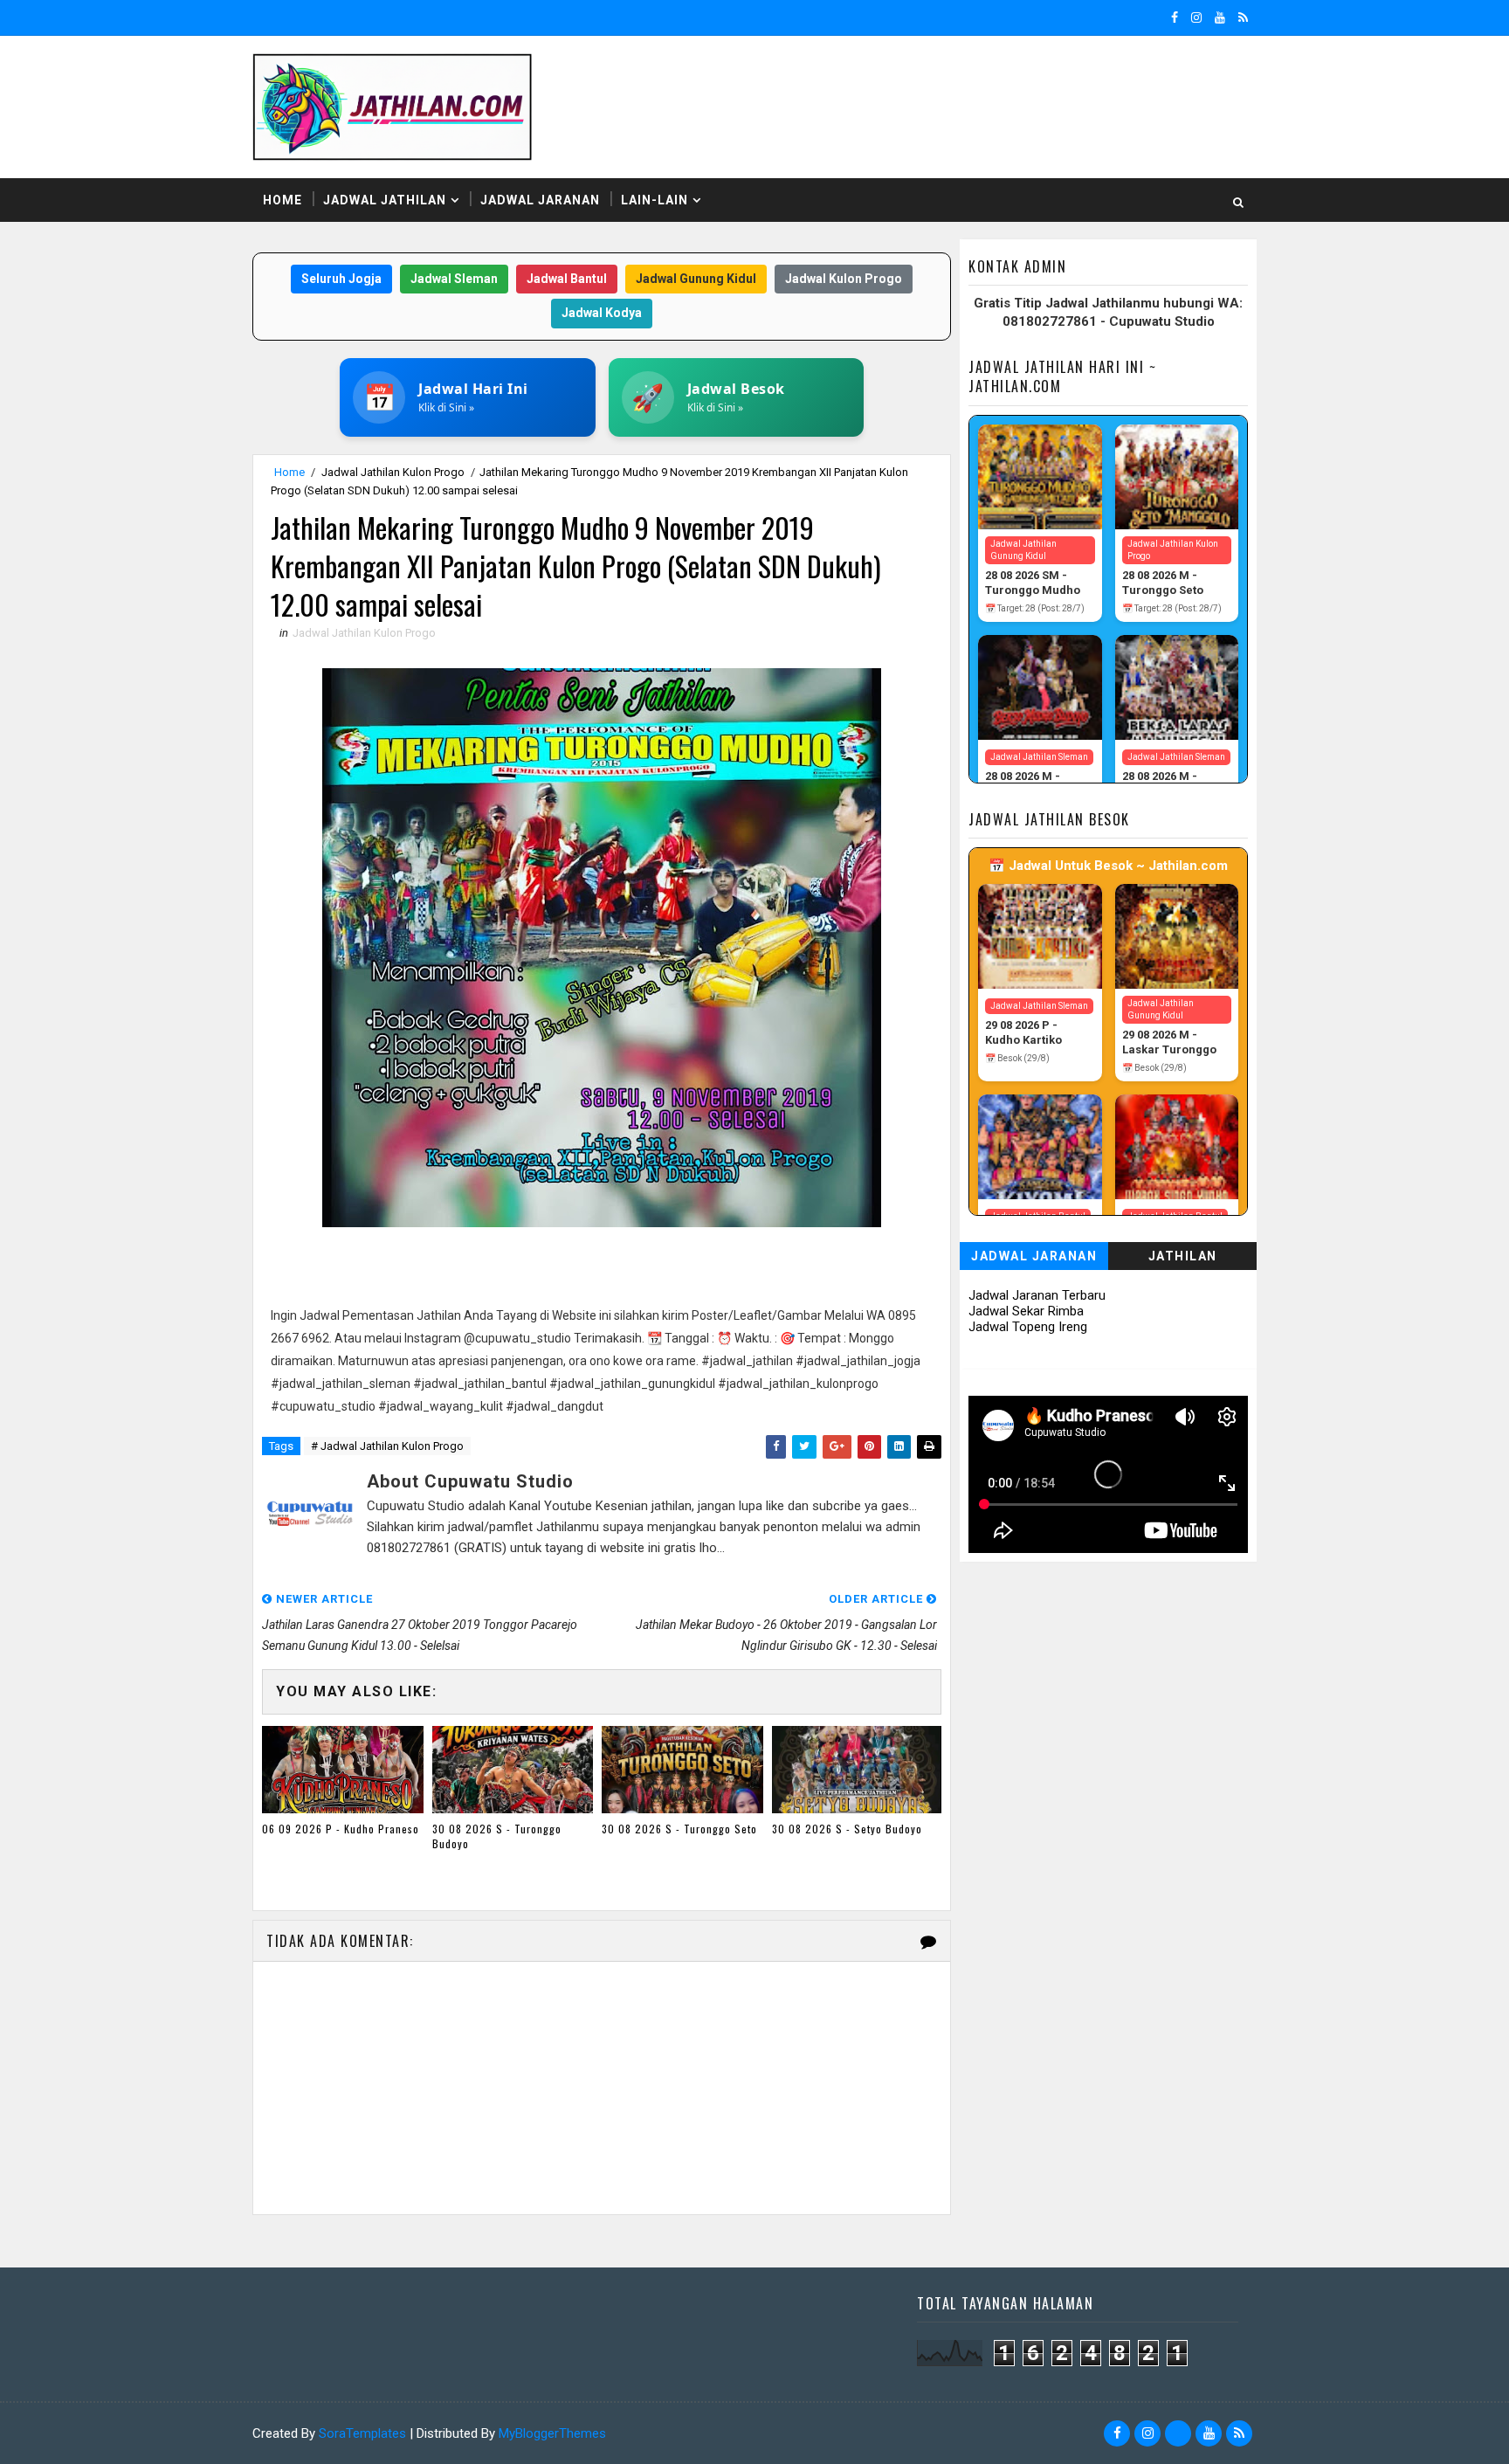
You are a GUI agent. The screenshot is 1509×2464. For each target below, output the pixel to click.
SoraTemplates (362, 2433)
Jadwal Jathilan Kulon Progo (393, 472)
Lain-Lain (655, 200)
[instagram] (1196, 17)
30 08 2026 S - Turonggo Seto (679, 1829)
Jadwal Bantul (567, 279)
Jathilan (1183, 1256)
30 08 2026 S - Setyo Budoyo (847, 1829)
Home (283, 200)
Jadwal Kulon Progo (844, 279)
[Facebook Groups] (1178, 2433)
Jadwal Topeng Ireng (1028, 1327)
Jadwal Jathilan (385, 200)
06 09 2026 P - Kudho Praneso (341, 1829)
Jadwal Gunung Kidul (696, 279)
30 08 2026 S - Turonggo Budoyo (497, 1836)
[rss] (1243, 17)
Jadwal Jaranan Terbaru (1037, 1295)
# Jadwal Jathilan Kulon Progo (387, 1446)
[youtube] (1220, 17)
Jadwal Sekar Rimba (1026, 1311)
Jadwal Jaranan (540, 200)
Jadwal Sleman (454, 279)
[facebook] (1175, 17)
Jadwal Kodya (602, 313)
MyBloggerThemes (552, 2433)
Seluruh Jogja (341, 279)
